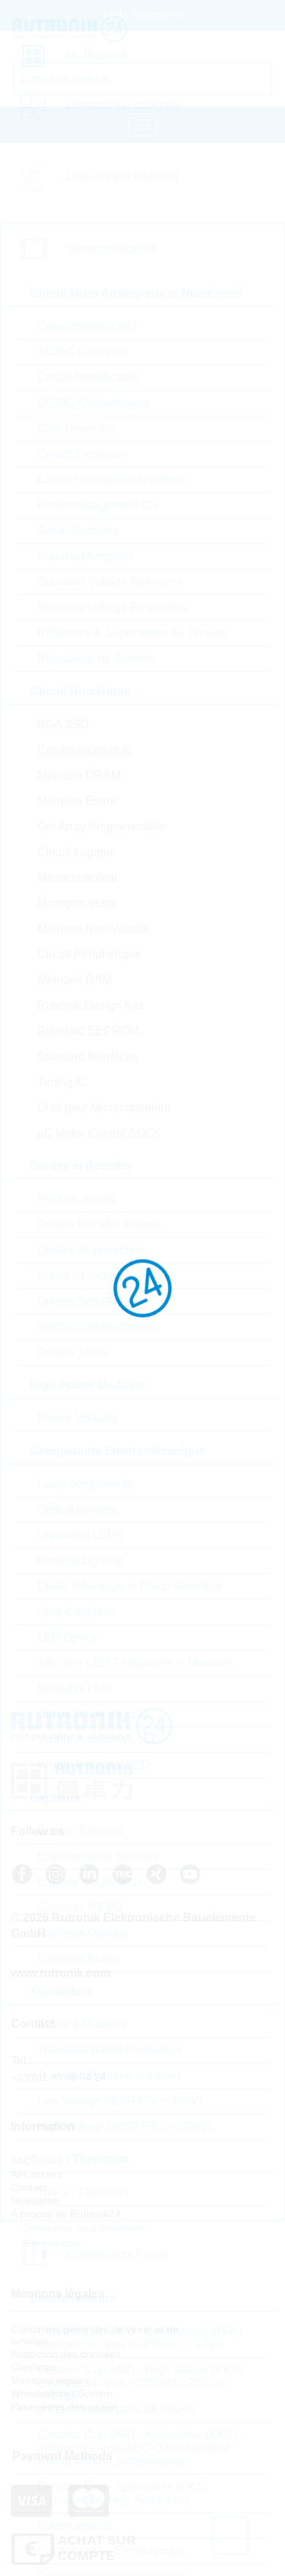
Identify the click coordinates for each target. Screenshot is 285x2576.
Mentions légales (50, 2380)
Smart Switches (78, 531)
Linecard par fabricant (122, 176)
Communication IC (85, 750)
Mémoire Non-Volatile (94, 929)
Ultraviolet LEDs (80, 1535)
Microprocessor (77, 903)
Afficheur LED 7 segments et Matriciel (134, 1663)
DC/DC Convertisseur (94, 403)
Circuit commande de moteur (112, 479)
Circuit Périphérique (89, 954)
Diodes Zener (73, 1352)
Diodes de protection (91, 1250)
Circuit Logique (77, 852)
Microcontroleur (77, 878)
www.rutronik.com (61, 1973)
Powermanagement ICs (98, 505)
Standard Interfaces (88, 1056)
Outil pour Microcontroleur (104, 1108)
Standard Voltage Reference (111, 582)
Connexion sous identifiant (82, 2228)
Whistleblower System (62, 2393)
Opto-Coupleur (76, 1612)
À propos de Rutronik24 (66, 2214)
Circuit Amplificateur (89, 377)
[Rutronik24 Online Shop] (85, 29)
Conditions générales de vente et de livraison (95, 2335)
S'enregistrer (51, 2243)
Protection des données (66, 2354)
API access (37, 2174)
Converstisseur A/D (87, 326)
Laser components (85, 1484)
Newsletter (35, 2201)
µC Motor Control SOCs (99, 1133)
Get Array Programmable (101, 826)
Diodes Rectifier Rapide (99, 1224)
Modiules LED (74, 1688)
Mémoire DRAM (79, 775)
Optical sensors (77, 1509)
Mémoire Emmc (78, 801)
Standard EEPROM (88, 1031)
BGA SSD (63, 724)
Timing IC (62, 1082)
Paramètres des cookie (64, 2407)
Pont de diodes (76, 1199)
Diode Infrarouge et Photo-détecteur (130, 1586)
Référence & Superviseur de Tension (133, 633)
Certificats (34, 2367)
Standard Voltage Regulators (112, 607)
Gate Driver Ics (76, 428)
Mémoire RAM (75, 980)
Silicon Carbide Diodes (98, 1327)
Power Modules (78, 1418)
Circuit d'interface (82, 454)
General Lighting (80, 1560)
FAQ (21, 2161)
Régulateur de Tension (96, 658)
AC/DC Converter (83, 352)
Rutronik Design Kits (91, 1005)
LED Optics (67, 1637)
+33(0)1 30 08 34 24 (58, 2077)
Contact (29, 2187)
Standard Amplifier (85, 556)
